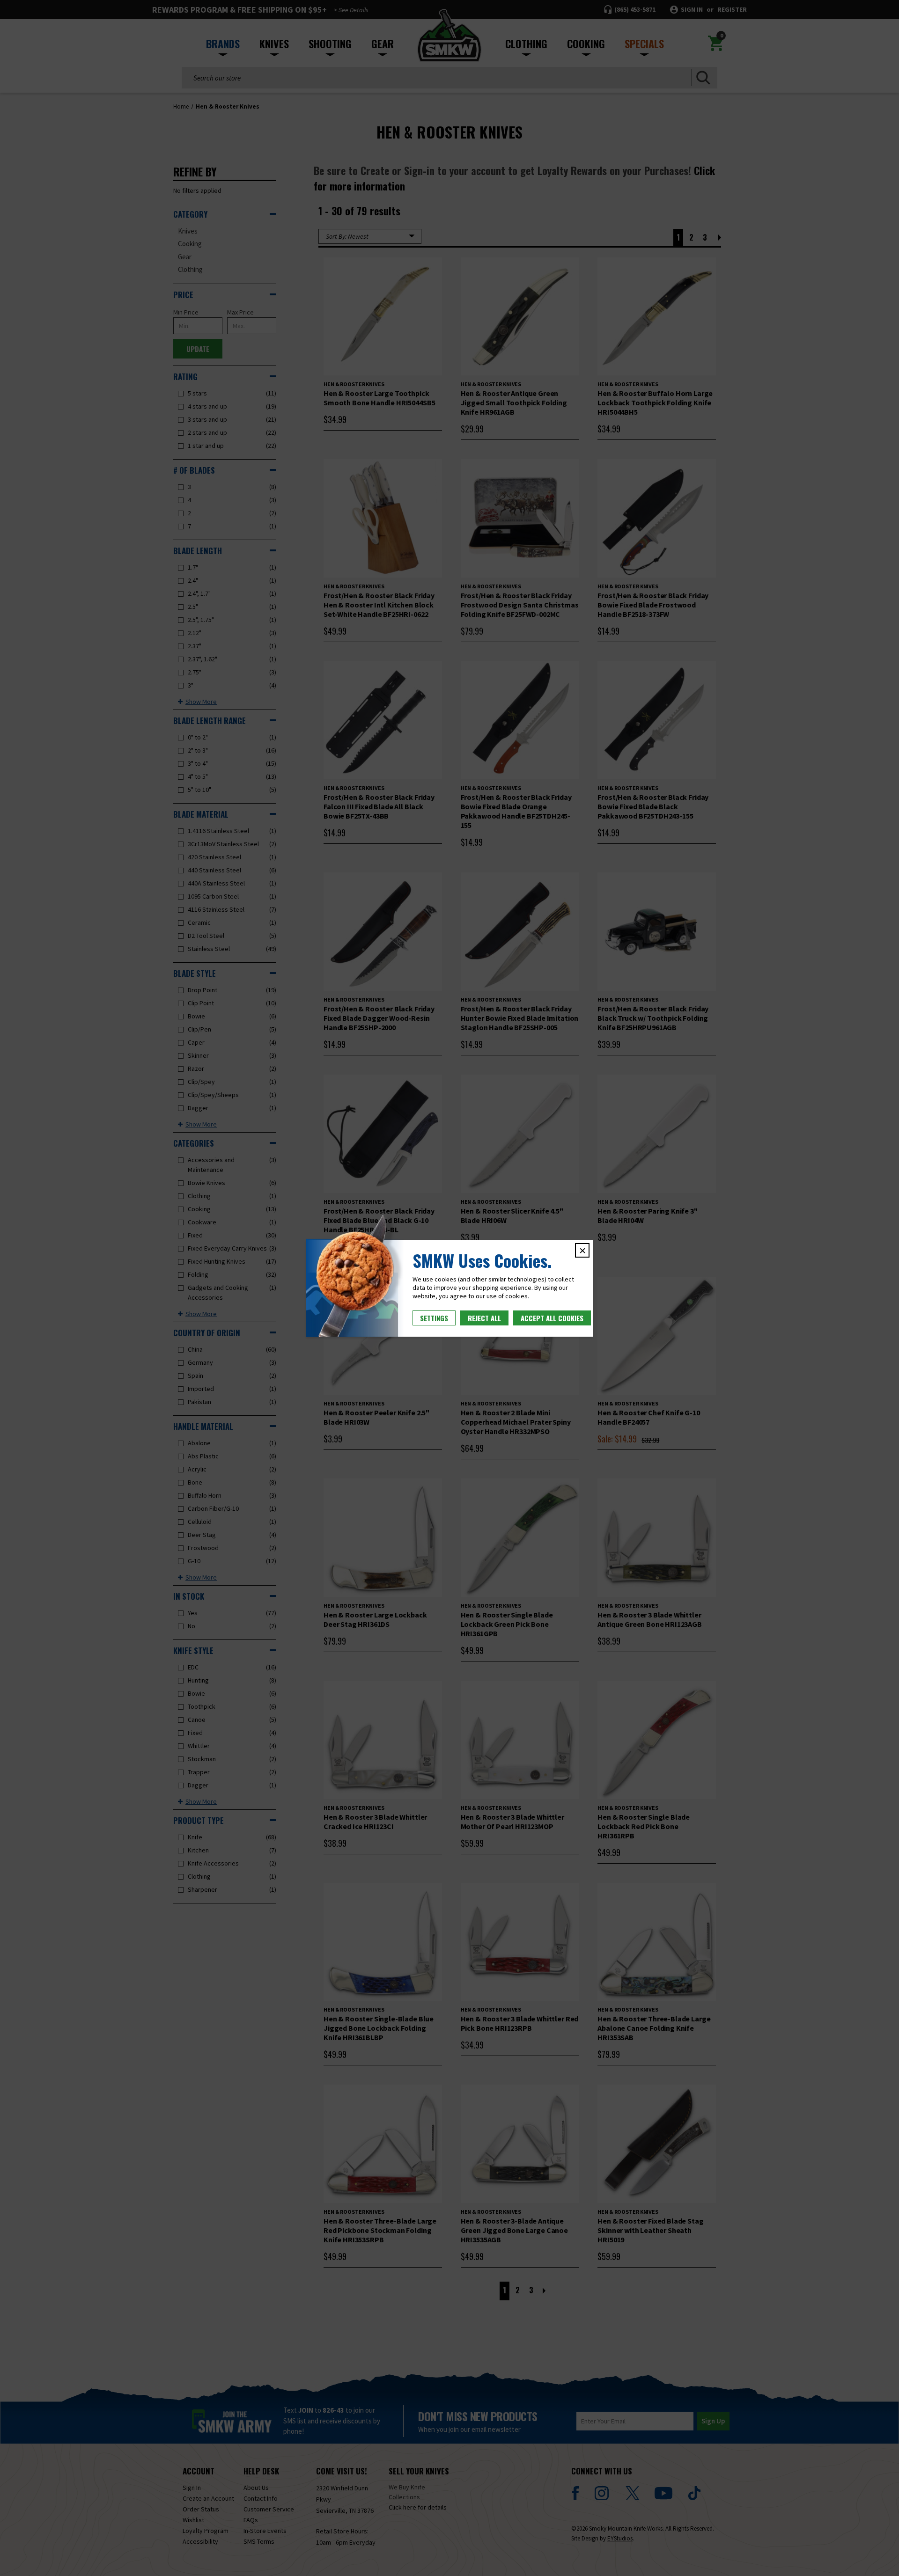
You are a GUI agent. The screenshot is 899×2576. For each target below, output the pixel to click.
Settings (434, 1318)
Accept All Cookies (552, 1318)
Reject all (484, 1318)
